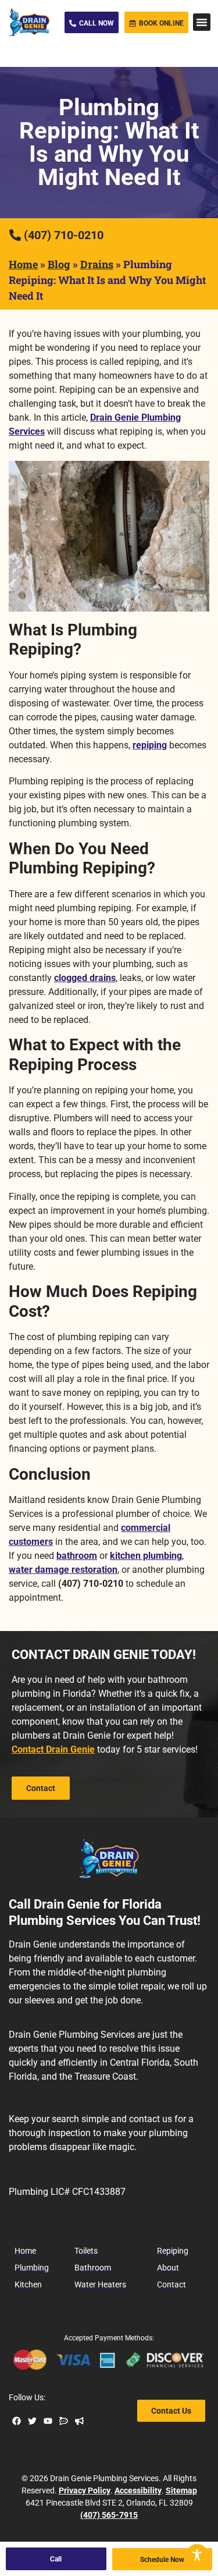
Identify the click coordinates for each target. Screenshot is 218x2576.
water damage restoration (63, 1570)
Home (23, 264)
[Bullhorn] (79, 2421)
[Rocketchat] (64, 2421)
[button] (202, 22)
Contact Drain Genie (53, 1749)
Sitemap (181, 2490)
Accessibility (138, 2490)
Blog (59, 264)
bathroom (77, 1556)
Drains (97, 264)
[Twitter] (32, 2421)
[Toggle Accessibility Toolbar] (197, 2555)
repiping (150, 745)
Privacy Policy (85, 2490)
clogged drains (85, 978)
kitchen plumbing (146, 1556)
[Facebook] (17, 2421)
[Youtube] (48, 2421)
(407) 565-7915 (109, 2515)
